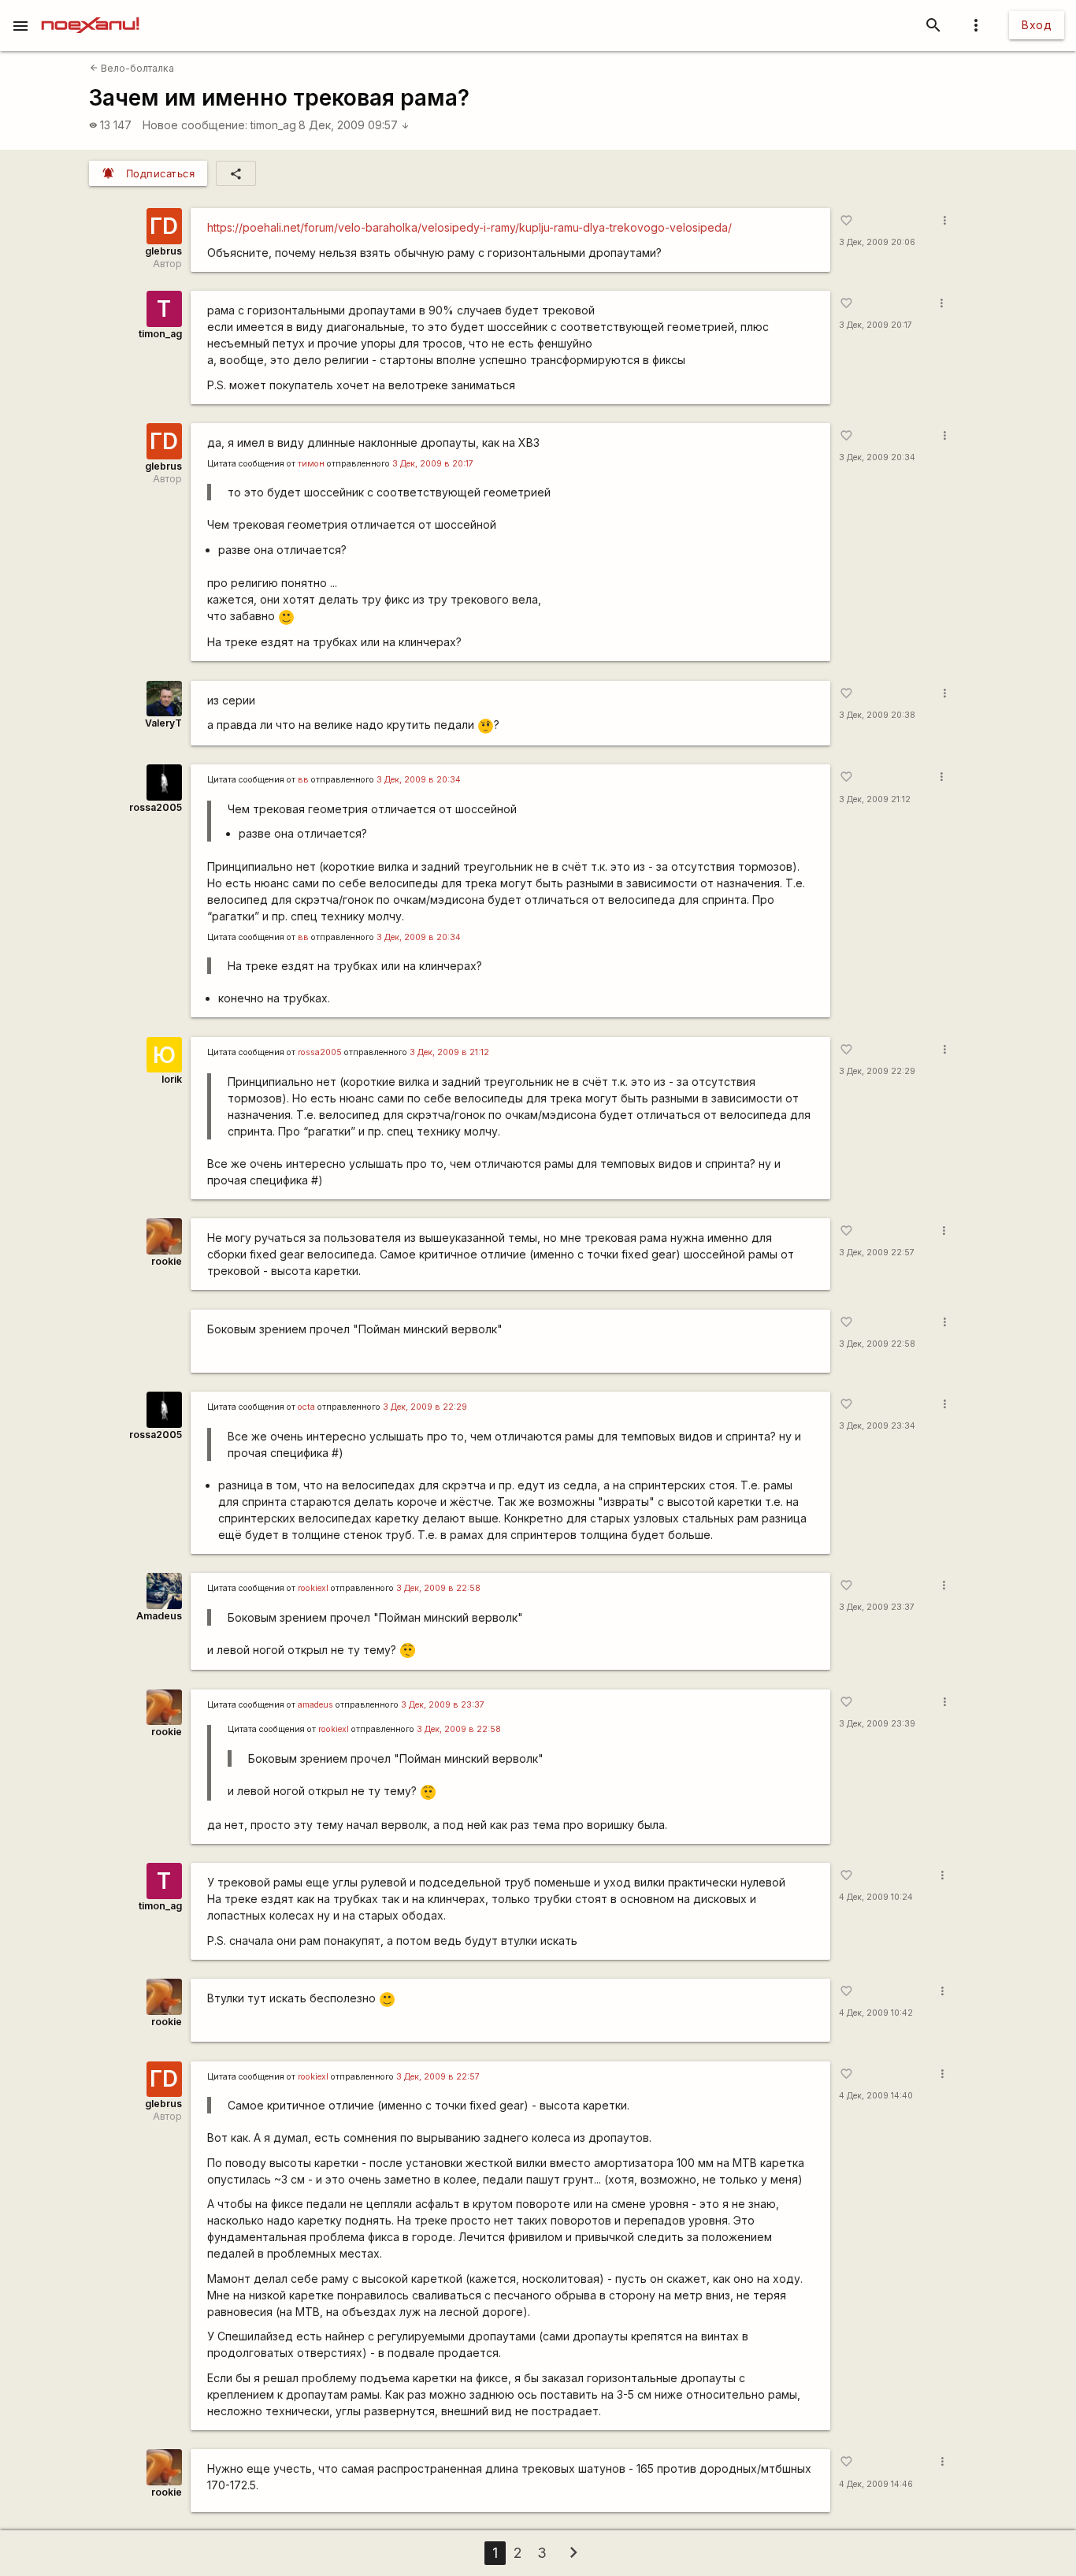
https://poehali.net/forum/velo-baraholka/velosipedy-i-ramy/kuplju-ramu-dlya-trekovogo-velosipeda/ (469, 227)
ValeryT (163, 723)
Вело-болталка (132, 68)
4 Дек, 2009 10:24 (876, 1897)
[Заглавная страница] (90, 11)
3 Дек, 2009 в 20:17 (433, 464)
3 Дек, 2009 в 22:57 (438, 2077)
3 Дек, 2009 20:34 (877, 457)
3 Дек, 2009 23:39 (877, 1724)
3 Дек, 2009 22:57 (877, 1253)
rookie (167, 1261)
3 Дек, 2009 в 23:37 (443, 1705)
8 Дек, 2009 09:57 (354, 125)
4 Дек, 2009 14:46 (876, 2484)
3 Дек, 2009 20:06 (877, 242)
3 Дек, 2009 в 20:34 (419, 780)
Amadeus (159, 1616)
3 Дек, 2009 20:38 (877, 715)
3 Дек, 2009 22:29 (877, 1071)
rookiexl (313, 1588)
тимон (311, 464)
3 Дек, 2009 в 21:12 (449, 1052)
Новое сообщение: (195, 125)
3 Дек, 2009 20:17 (876, 325)
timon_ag (273, 125)
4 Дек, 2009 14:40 (876, 2096)
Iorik (172, 1079)
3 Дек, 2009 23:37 (877, 1607)
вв (303, 780)
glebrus (163, 251)
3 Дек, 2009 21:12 (875, 799)
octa (306, 1407)
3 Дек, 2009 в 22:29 (425, 1407)
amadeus (315, 1705)
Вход (1037, 25)
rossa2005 (156, 807)
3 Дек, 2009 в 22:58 (438, 1588)
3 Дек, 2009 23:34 (877, 1426)
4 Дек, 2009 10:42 (876, 2013)
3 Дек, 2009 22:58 (877, 1344)
